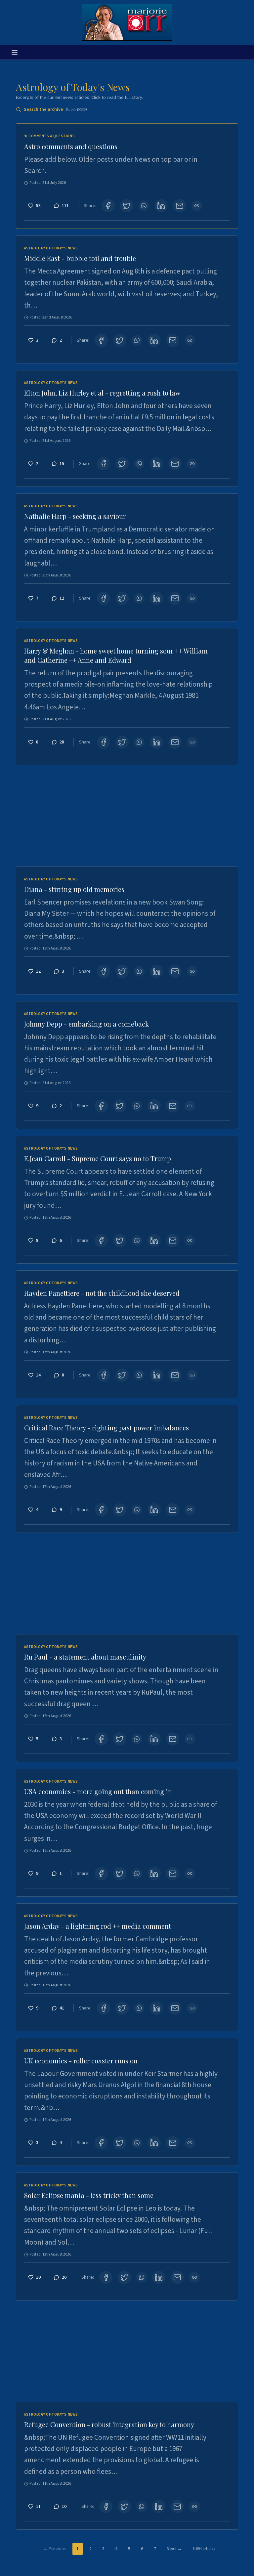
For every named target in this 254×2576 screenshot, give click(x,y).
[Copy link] (197, 206)
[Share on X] (127, 206)
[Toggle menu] (15, 52)
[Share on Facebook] (108, 206)
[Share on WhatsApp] (144, 206)
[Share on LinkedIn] (161, 206)
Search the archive (55, 109)
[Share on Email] (180, 206)
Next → (174, 2549)
